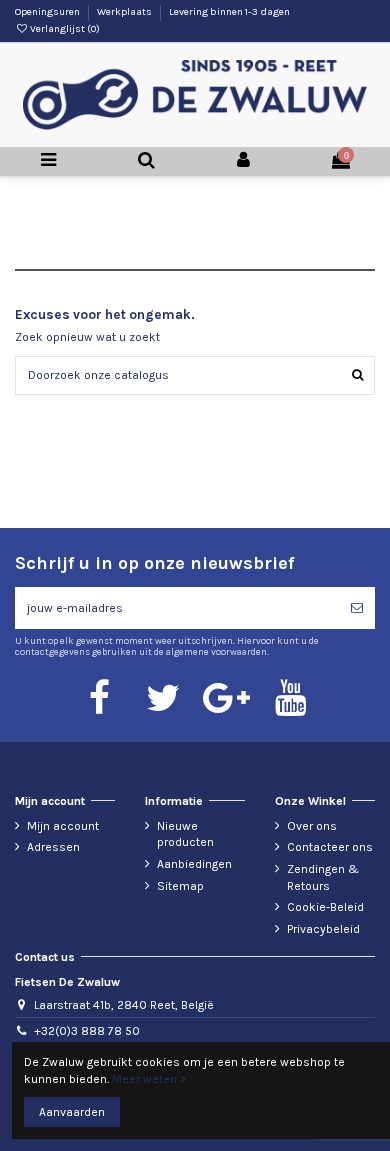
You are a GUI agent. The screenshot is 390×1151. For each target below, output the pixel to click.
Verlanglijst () (64, 29)
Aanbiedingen (194, 864)
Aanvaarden (72, 1112)
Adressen (53, 847)
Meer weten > (149, 1079)
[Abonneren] (357, 608)
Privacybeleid (323, 929)
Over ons (312, 826)
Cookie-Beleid (325, 907)
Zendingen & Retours (323, 877)
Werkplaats (125, 12)
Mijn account (63, 826)
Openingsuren (48, 12)
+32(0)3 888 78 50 (87, 1031)
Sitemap (180, 886)
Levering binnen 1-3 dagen (229, 12)
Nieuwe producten (185, 834)
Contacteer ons (330, 847)
